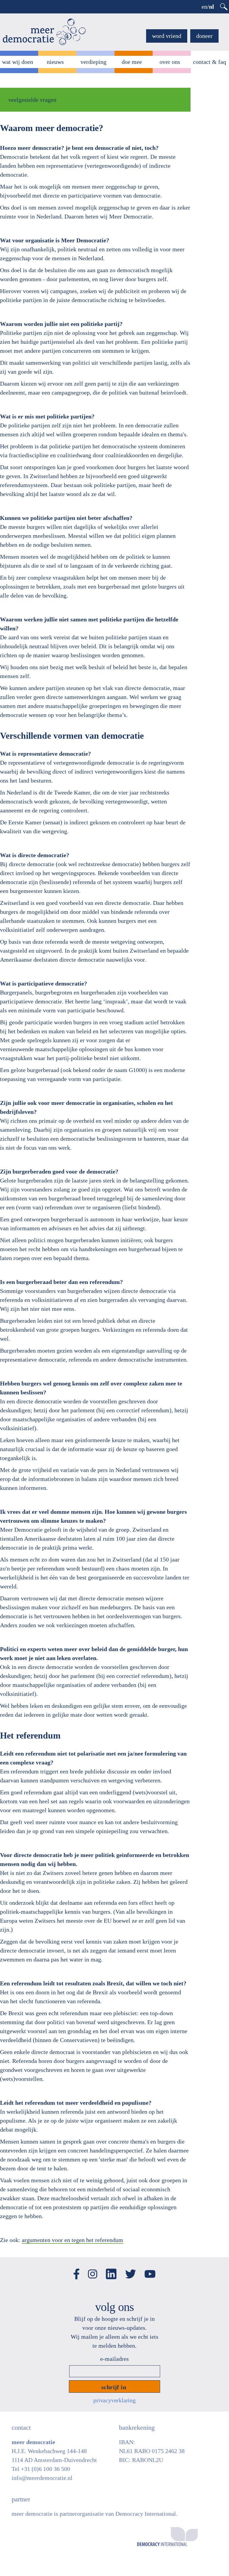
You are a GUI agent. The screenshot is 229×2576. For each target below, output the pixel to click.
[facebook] (76, 2268)
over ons (170, 62)
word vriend (167, 36)
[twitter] (131, 2269)
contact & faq (209, 62)
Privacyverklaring (114, 2400)
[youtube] (150, 2269)
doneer (204, 36)
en (204, 7)
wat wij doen (18, 62)
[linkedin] (111, 2268)
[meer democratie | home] (44, 32)
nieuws (55, 62)
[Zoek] (224, 7)
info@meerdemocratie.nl (42, 2478)
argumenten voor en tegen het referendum (72, 2240)
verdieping (93, 62)
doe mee (132, 62)
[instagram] (93, 2269)
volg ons (115, 2307)
